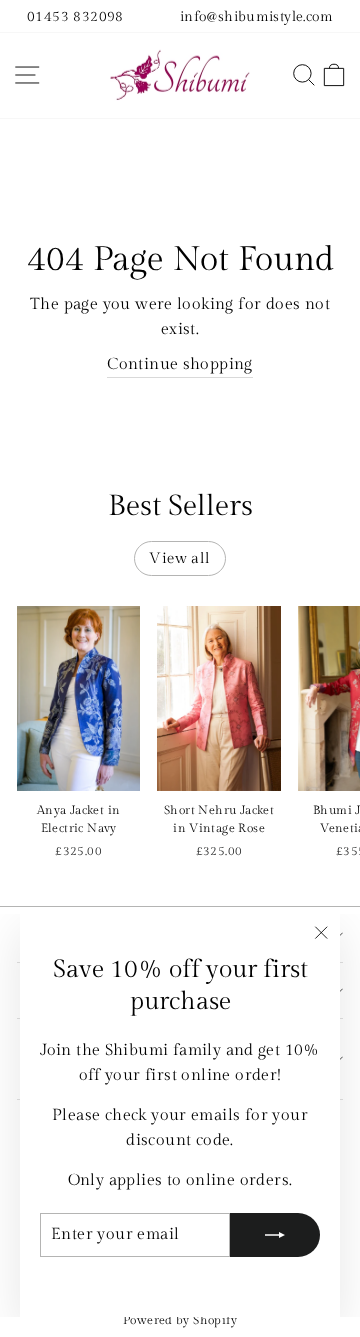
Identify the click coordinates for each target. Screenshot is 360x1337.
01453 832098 (75, 16)
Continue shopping (180, 364)
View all (179, 558)
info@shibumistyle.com (256, 16)
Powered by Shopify (180, 1320)
